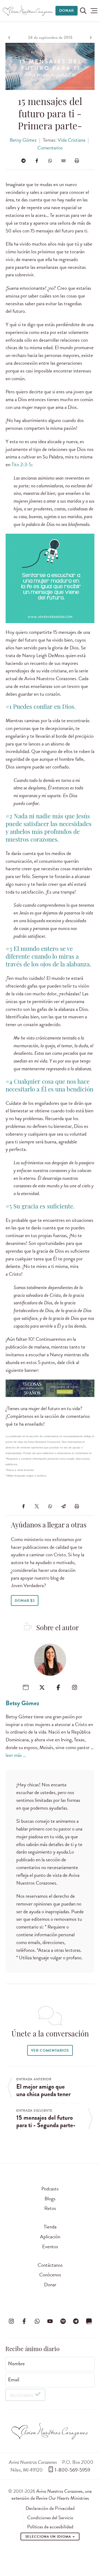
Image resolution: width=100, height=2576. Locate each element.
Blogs (50, 2199)
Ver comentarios (50, 2050)
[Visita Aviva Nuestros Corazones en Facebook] (24, 2321)
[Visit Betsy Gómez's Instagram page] (75, 1687)
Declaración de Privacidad (50, 2508)
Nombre (16, 2364)
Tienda (50, 2227)
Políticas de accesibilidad (50, 2527)
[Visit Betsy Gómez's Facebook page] (58, 1687)
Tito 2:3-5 (21, 464)
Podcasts (50, 2189)
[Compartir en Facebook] (37, 161)
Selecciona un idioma (49, 2537)
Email (14, 2380)
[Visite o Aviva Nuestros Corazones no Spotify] (63, 2321)
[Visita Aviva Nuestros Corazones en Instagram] (11, 2321)
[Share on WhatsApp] (50, 161)
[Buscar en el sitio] (83, 11)
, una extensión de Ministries (52, 2494)
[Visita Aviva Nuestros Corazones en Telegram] (76, 2321)
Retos (50, 2208)
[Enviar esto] (63, 161)
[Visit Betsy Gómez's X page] (42, 1687)
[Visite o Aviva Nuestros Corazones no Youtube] (50, 2321)
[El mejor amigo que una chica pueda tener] (10, 37)
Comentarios (50, 148)
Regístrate (22, 2396)
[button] (94, 11)
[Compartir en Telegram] (23, 161)
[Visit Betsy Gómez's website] (26, 1687)
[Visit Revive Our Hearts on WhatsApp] (37, 2321)
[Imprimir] (77, 161)
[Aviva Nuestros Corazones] (28, 11)
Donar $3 (25, 1601)
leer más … (16, 1755)
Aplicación (50, 2237)
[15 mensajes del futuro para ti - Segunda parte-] (90, 37)
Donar (67, 11)
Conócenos (50, 2275)
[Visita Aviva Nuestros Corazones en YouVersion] (89, 2321)
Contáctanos (50, 2265)
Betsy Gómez (23, 140)
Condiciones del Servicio (50, 2518)
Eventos (50, 2247)
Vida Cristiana (71, 140)
